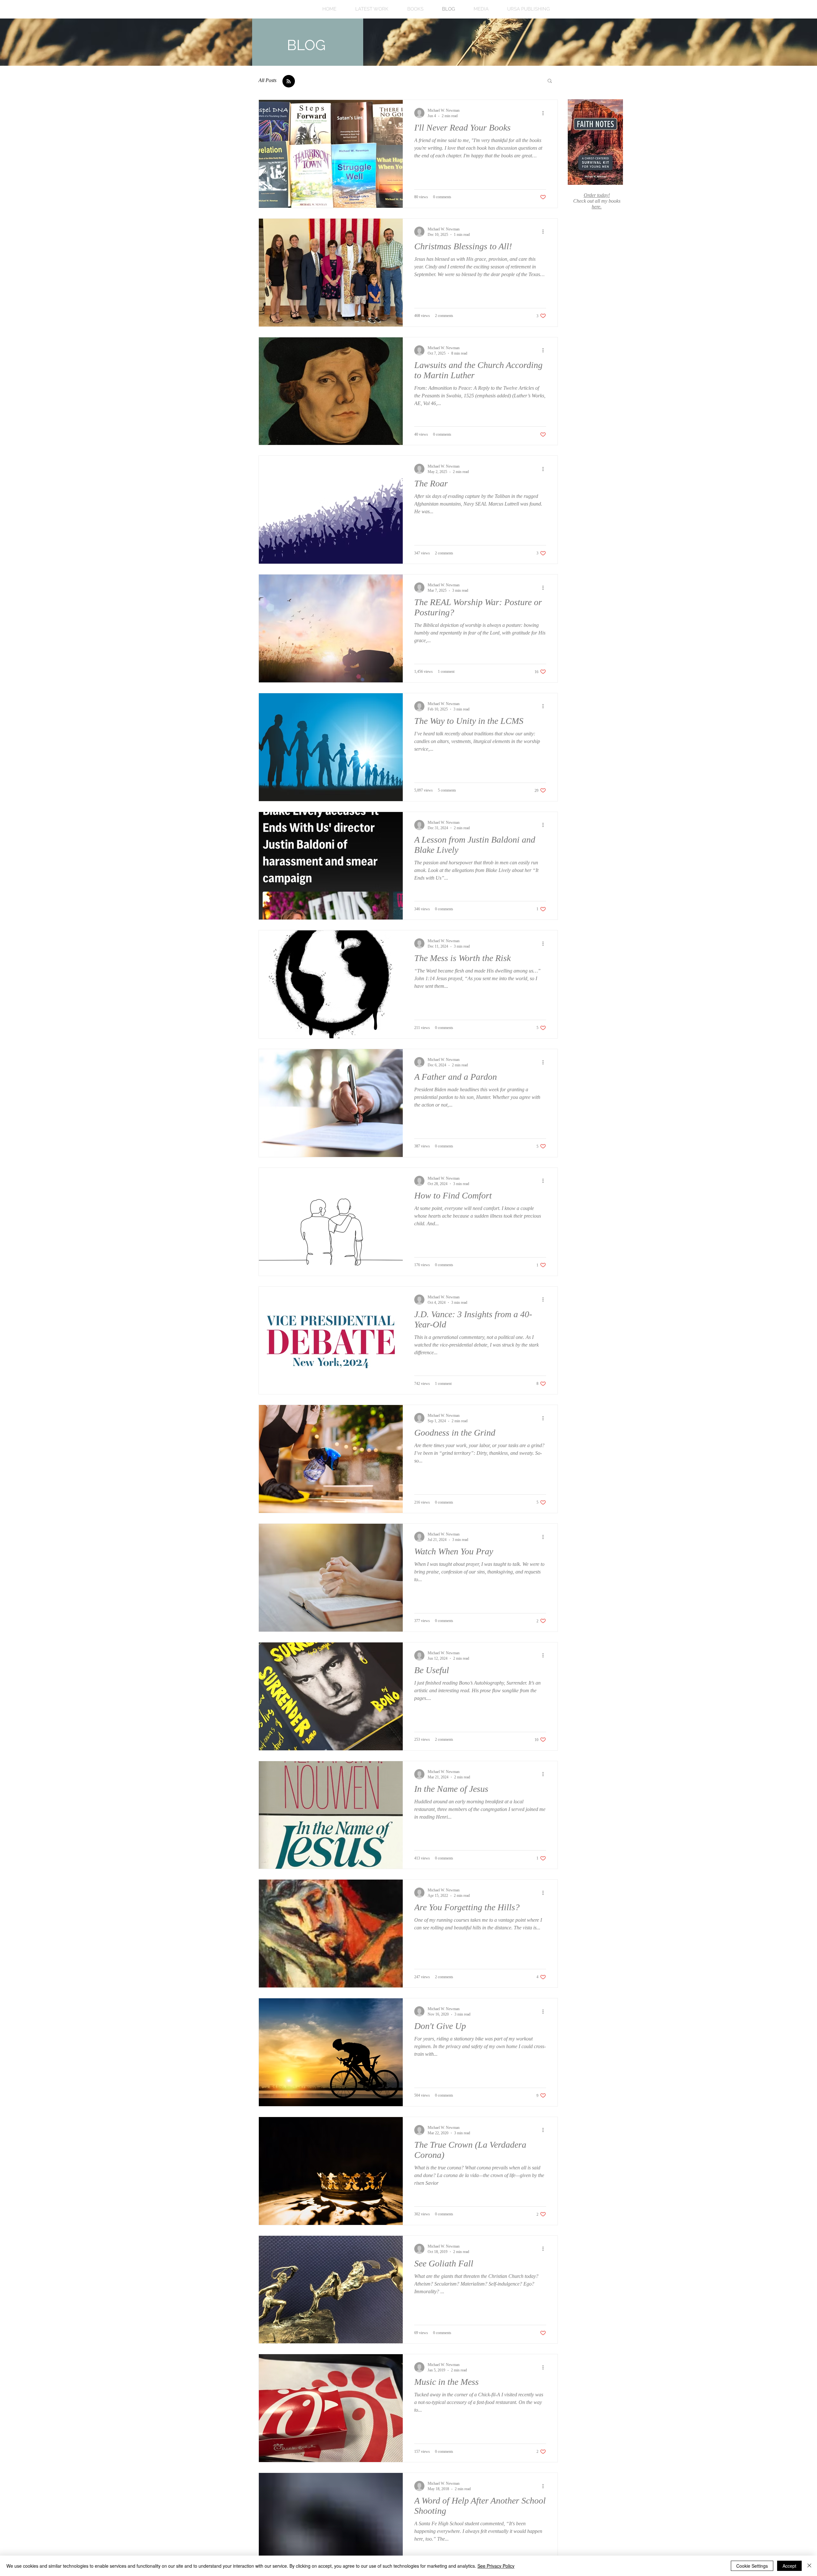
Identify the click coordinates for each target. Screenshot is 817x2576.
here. (597, 207)
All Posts (267, 80)
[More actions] (545, 113)
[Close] (809, 2566)
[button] (550, 81)
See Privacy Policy (496, 2566)
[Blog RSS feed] (289, 82)
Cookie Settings (752, 2566)
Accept (789, 2566)
